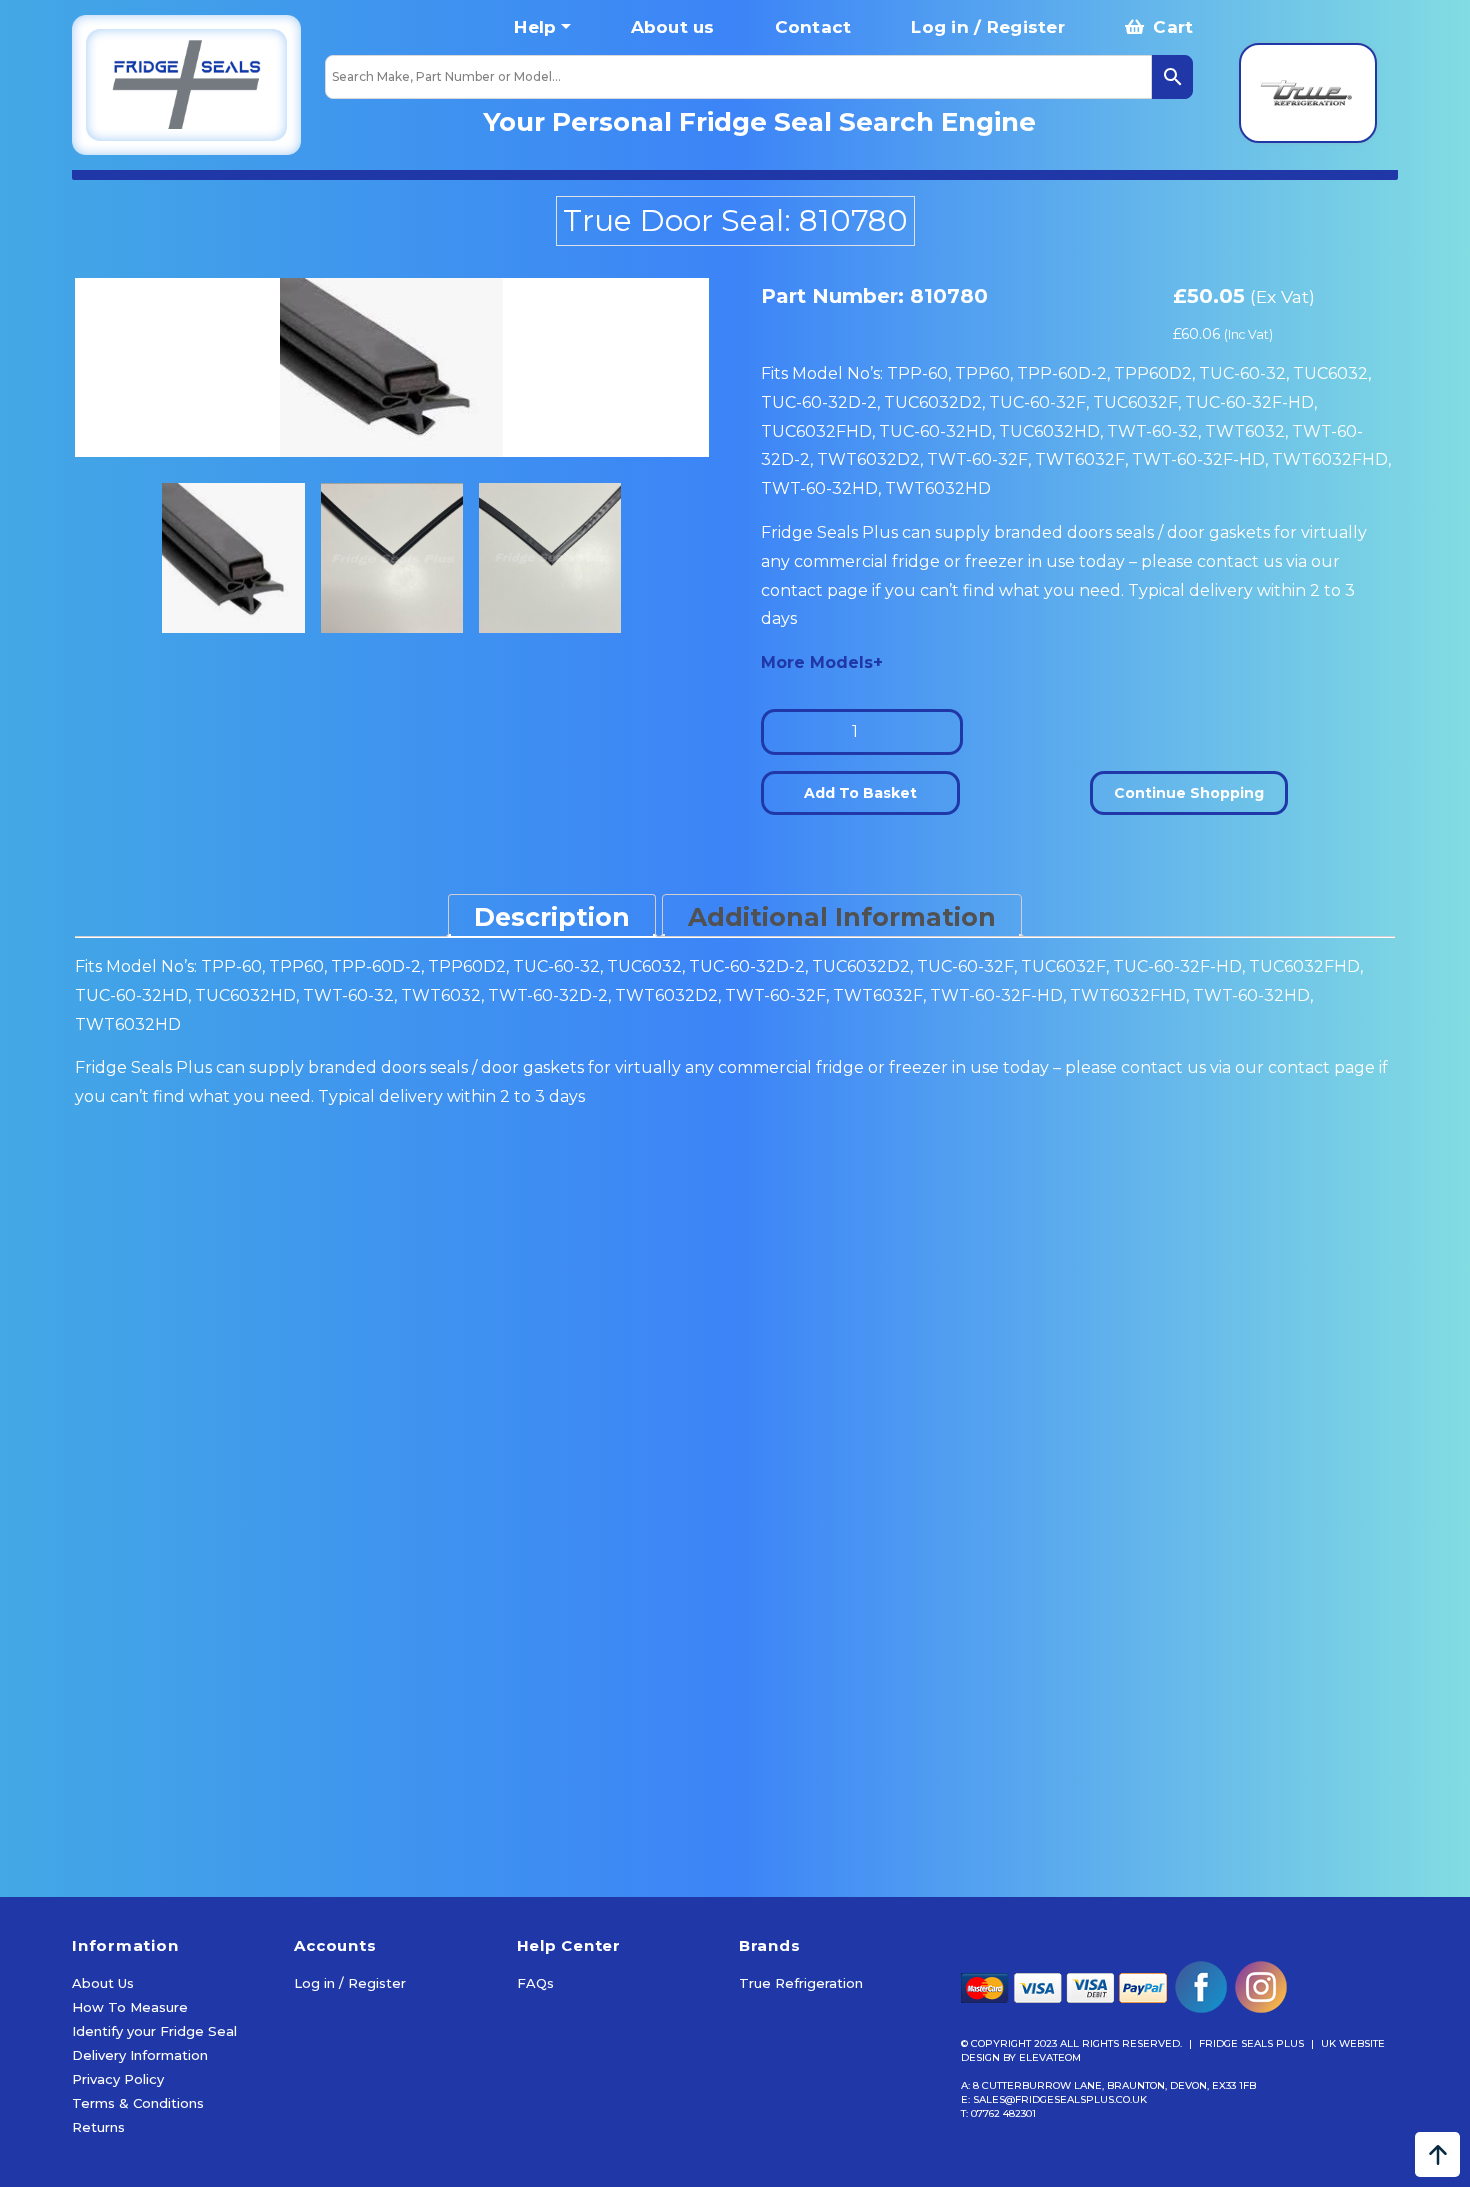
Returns (98, 2127)
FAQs (535, 1983)
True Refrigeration (801, 1983)
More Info (184, 1782)
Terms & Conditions (138, 2103)
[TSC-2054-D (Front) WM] (392, 558)
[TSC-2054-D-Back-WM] (550, 558)
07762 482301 (1003, 2113)
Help (535, 27)
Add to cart (187, 1844)
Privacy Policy (118, 2079)
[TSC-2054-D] (391, 367)
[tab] (552, 915)
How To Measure (130, 2007)
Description (552, 917)
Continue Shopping (1189, 793)
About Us (103, 1983)
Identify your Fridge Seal (154, 2031)
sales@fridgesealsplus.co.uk (1060, 2099)
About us (673, 27)
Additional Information (842, 917)
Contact (813, 27)
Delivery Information (140, 2055)
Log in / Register (987, 27)
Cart (1170, 27)
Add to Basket (860, 793)
